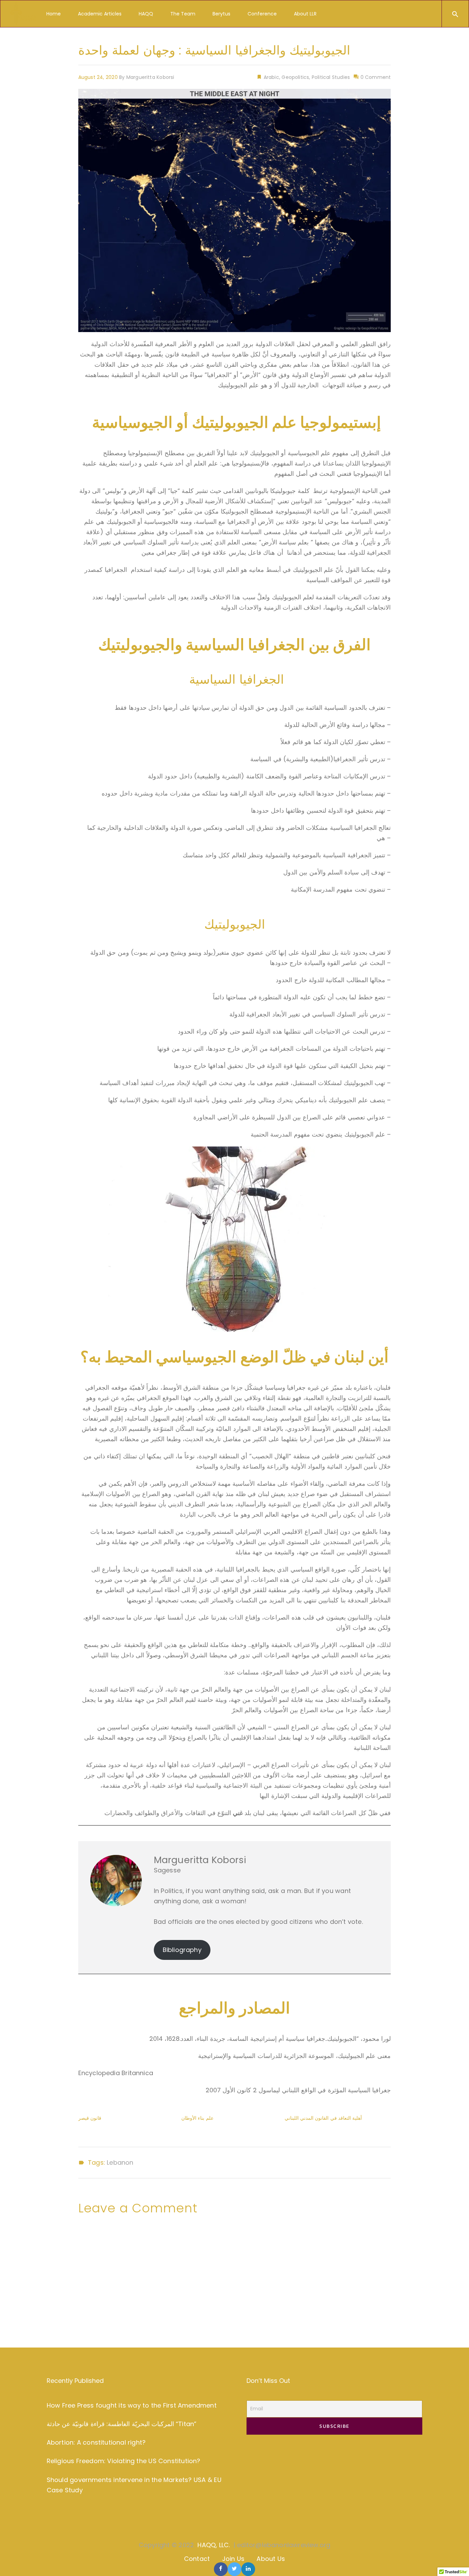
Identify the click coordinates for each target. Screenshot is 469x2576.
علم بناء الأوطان (197, 2118)
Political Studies (331, 77)
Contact (197, 2559)
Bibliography (182, 1950)
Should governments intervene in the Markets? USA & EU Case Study (134, 2485)
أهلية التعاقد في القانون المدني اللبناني (323, 2118)
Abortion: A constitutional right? (96, 2442)
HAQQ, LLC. (214, 2545)
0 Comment (375, 77)
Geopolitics (295, 77)
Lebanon (120, 2163)
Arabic (270, 77)
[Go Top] (456, 2561)
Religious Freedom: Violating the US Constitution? (124, 2461)
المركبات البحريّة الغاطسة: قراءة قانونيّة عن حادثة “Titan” (122, 2424)
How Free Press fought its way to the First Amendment (132, 2405)
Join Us (233, 2559)
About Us (271, 2559)
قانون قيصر (90, 2118)
